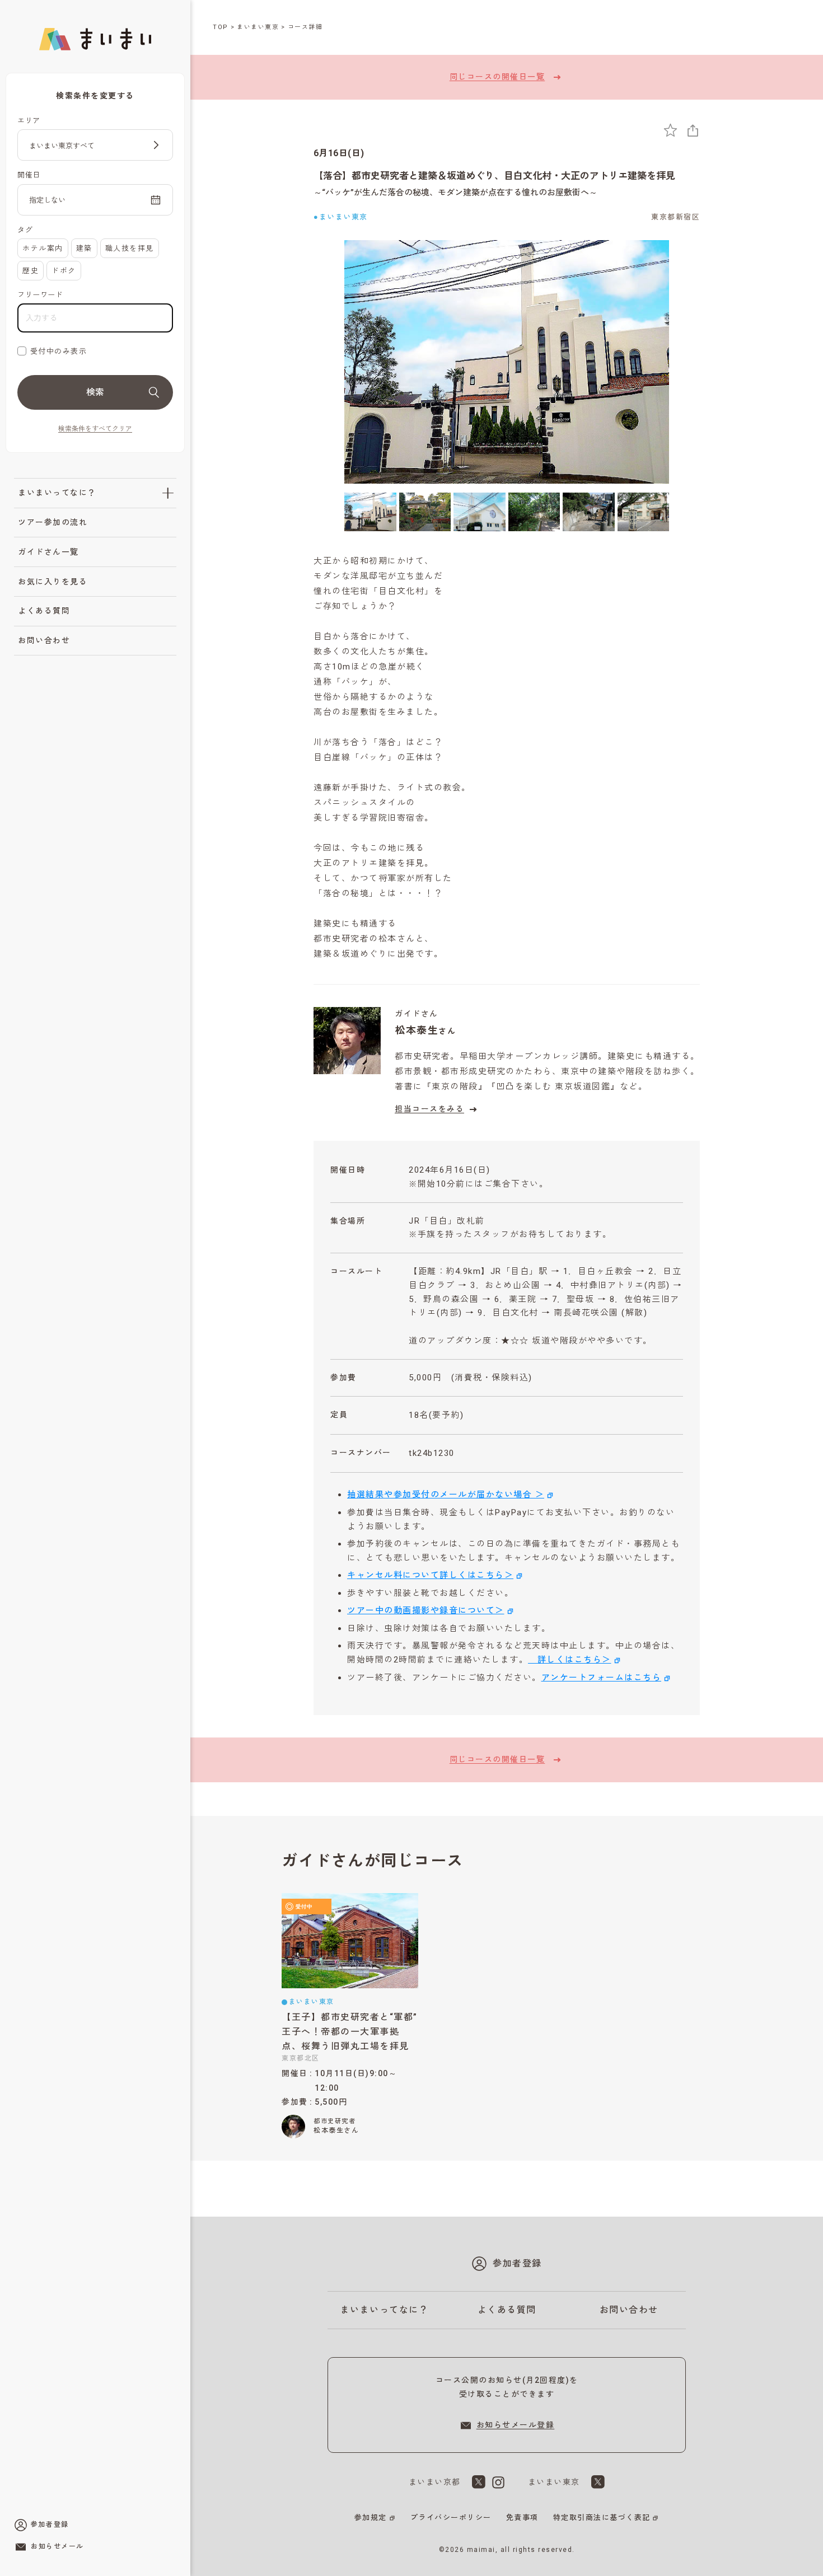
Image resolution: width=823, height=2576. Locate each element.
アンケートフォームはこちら (602, 1678)
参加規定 (371, 2518)
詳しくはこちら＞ (570, 1660)
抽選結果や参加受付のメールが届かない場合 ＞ (446, 1495)
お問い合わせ (44, 640)
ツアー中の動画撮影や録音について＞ (426, 1610)
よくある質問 (44, 611)
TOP (221, 27)
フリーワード (40, 295)
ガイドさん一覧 (48, 552)
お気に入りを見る (53, 582)
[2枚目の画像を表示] (425, 512)
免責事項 (522, 2518)
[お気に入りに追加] (670, 130)
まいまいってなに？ (57, 493)
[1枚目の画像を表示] (370, 512)
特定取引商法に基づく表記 (602, 2518)
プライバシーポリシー (451, 2518)
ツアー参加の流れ (53, 522)
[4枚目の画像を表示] (534, 512)
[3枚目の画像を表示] (480, 512)
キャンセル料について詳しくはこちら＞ (430, 1575)
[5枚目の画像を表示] (589, 512)
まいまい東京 (258, 27)
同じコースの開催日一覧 (497, 77)
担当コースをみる (429, 1109)
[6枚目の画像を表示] (644, 512)
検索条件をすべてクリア (95, 429)
